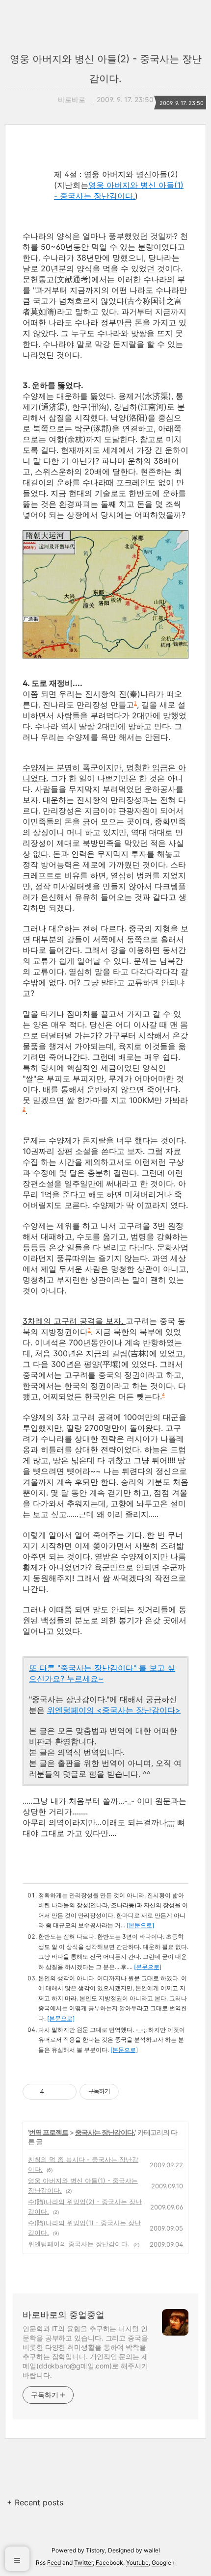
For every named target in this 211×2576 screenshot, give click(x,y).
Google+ (163, 2563)
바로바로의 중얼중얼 (64, 2315)
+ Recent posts (35, 2502)
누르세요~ (84, 1679)
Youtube (137, 2563)
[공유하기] (53, 2092)
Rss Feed (48, 2563)
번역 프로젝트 (49, 2132)
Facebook (109, 2563)
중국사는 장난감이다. (105, 2132)
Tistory (95, 2550)
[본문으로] (140, 1925)
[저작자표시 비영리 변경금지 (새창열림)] (132, 2092)
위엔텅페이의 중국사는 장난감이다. (79, 2244)
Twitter (83, 2563)
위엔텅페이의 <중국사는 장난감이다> (114, 1710)
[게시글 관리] (66, 2092)
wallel (152, 2550)
